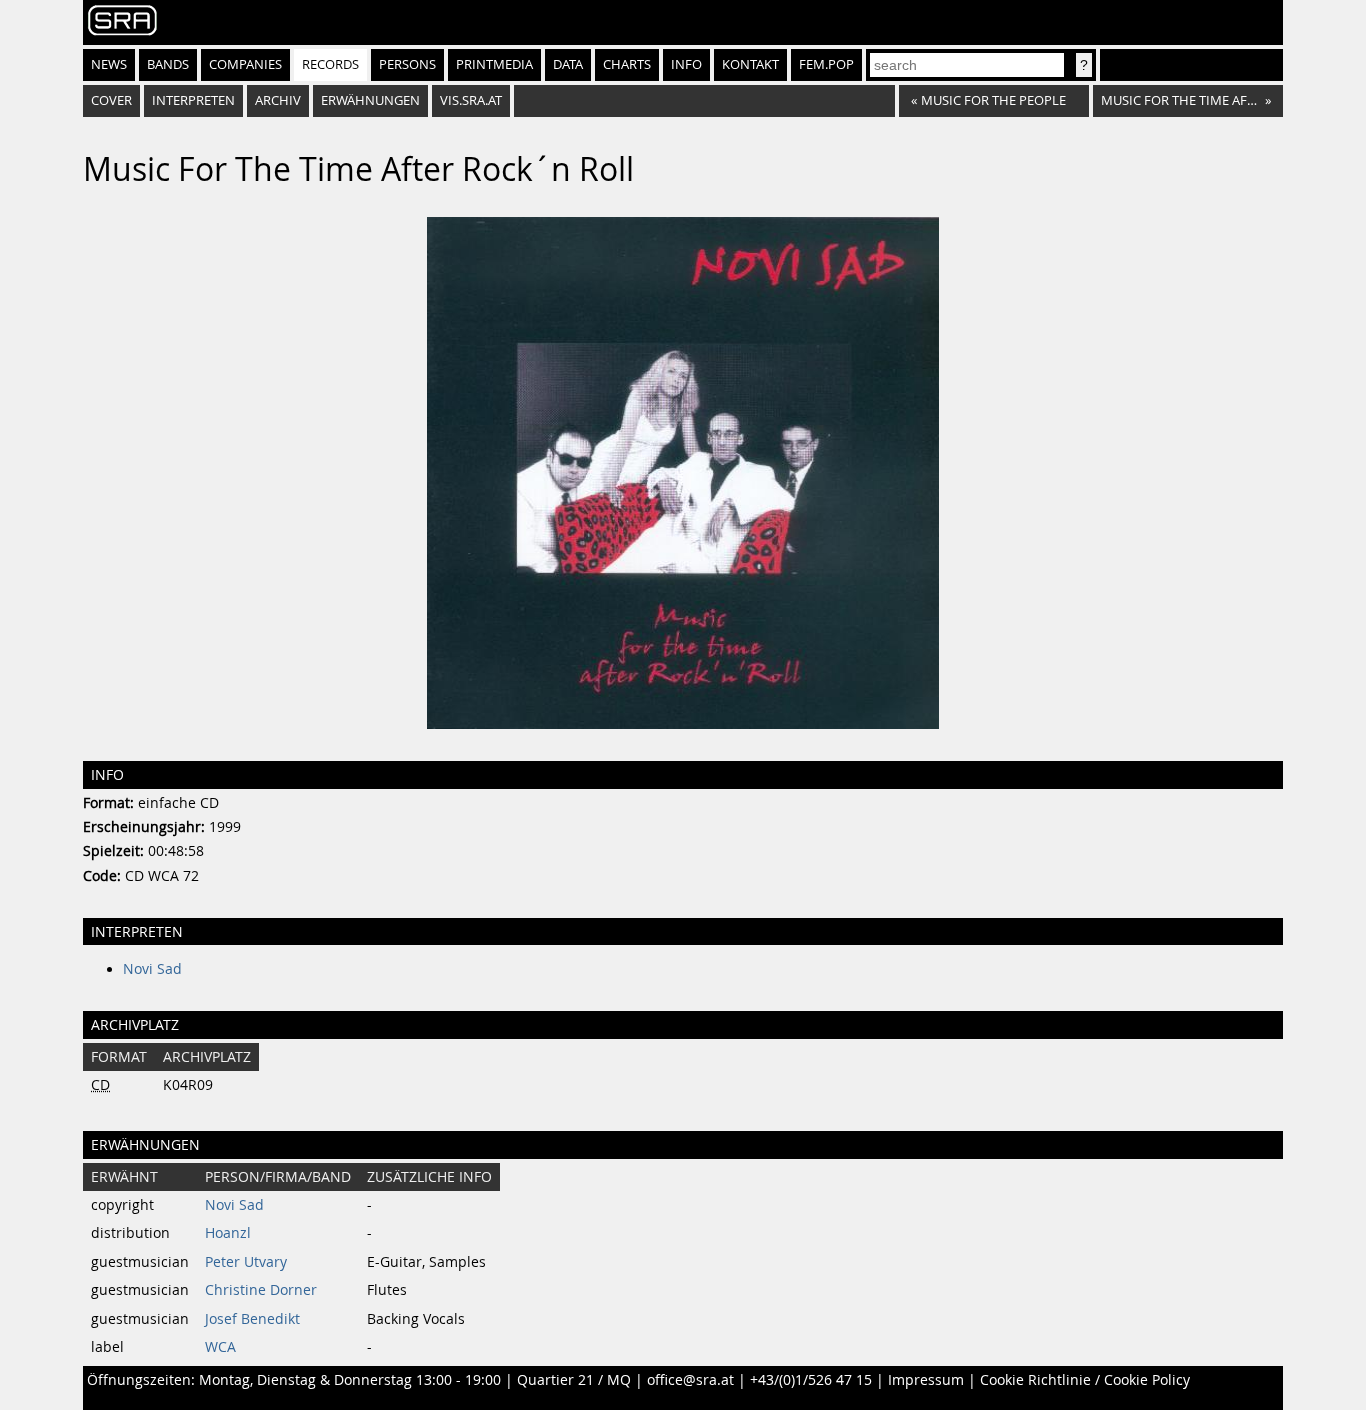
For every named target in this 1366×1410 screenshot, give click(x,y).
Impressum (926, 1380)
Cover (111, 100)
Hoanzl (228, 1233)
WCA (220, 1347)
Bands (168, 64)
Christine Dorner (261, 1290)
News (109, 64)
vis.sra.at (471, 100)
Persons (407, 64)
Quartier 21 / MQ (574, 1380)
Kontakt (750, 64)
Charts (627, 64)
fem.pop (826, 64)
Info (686, 64)
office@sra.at (690, 1380)
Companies (245, 64)
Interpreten (193, 100)
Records (330, 64)
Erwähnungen (370, 100)
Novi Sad (152, 969)
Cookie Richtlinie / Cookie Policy (1085, 1380)
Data (568, 64)
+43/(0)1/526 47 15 (811, 1380)
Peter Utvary (246, 1262)
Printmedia (494, 64)
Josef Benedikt (252, 1319)
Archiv (278, 100)
